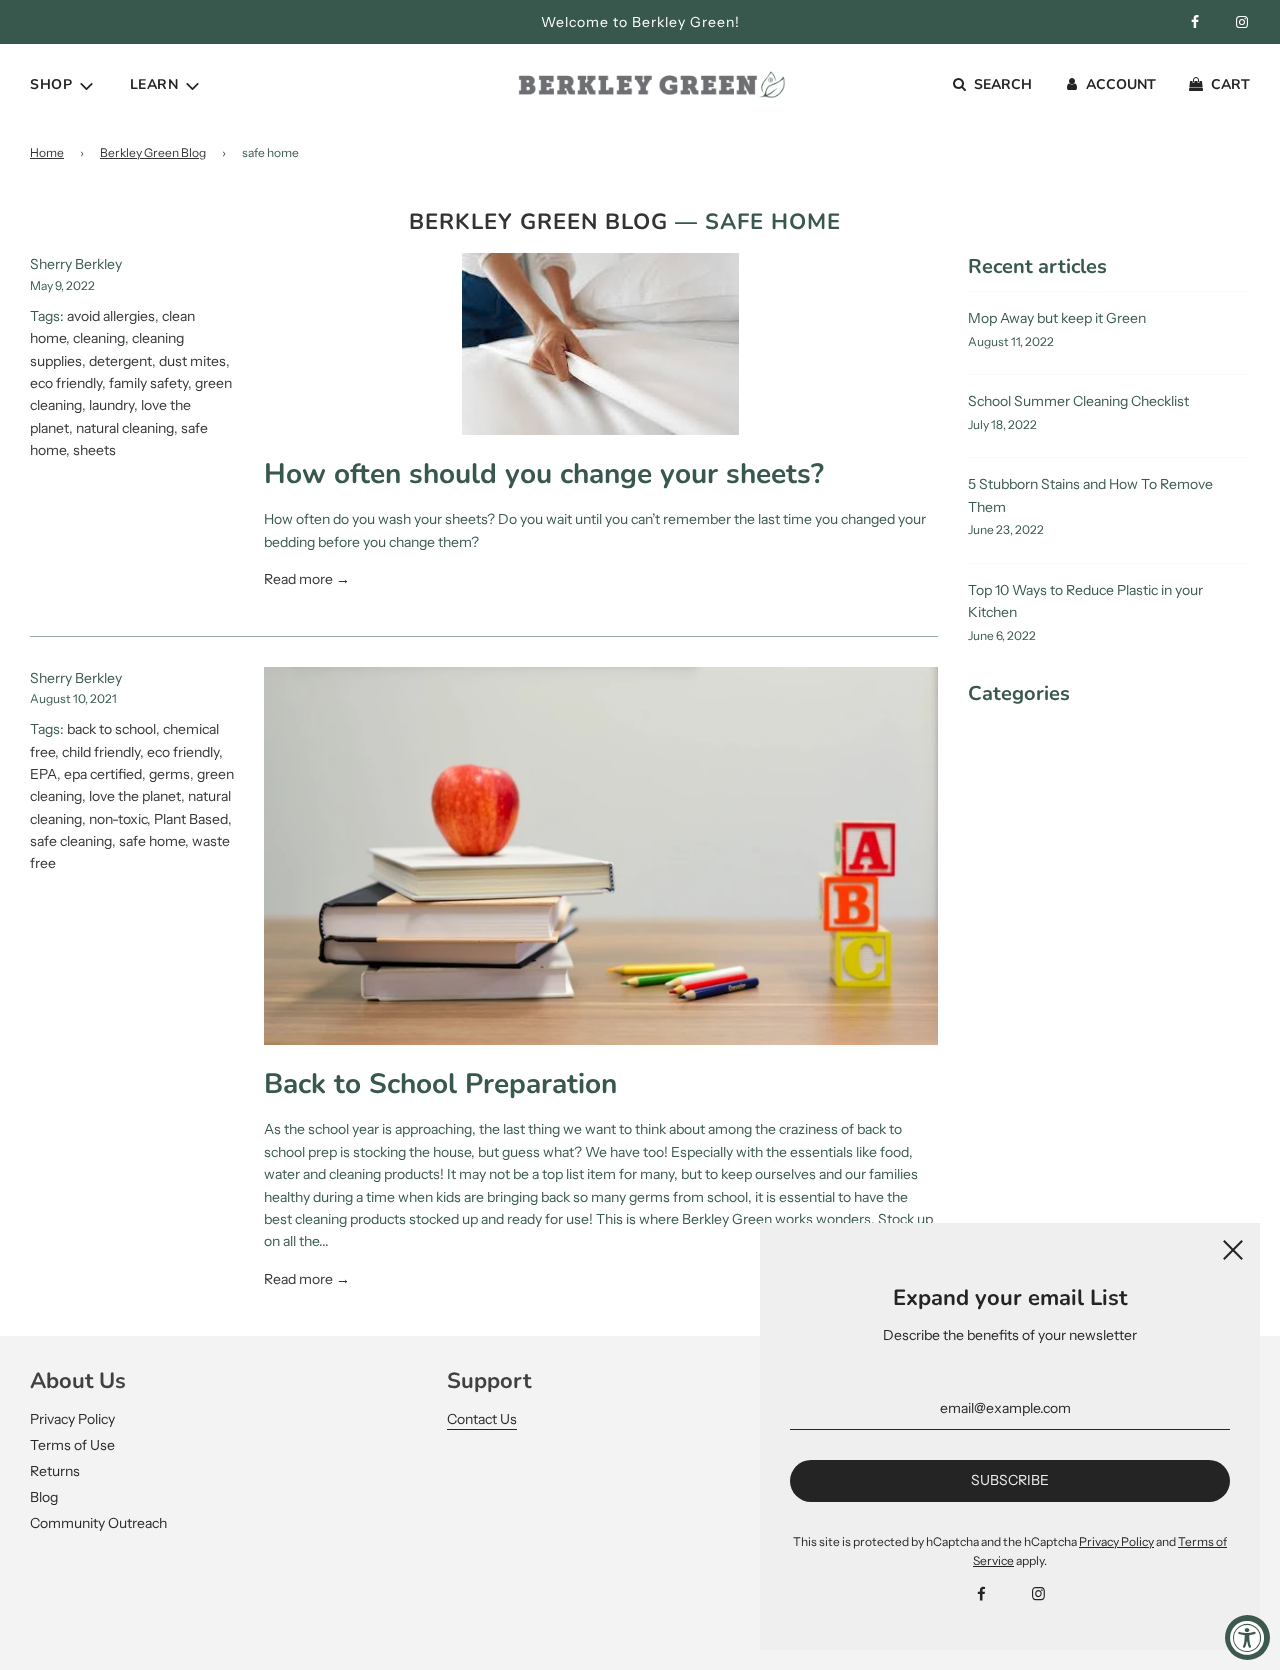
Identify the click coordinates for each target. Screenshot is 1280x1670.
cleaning (99, 338)
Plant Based (191, 819)
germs (169, 774)
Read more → (307, 579)
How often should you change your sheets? (544, 474)
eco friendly (66, 383)
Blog (44, 1497)
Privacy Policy (72, 1419)
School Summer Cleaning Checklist (1078, 401)
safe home (152, 841)
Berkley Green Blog (153, 152)
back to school (111, 729)
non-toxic (118, 819)
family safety (148, 383)
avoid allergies (111, 316)
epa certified (103, 774)
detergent (120, 361)
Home (47, 152)
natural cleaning (125, 428)
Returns (55, 1471)
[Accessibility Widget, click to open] (1247, 1637)
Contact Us (482, 1419)
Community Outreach (98, 1523)
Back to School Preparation (440, 1084)
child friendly (101, 752)
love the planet (135, 796)
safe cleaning (71, 841)
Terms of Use (72, 1445)
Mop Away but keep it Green (1057, 318)
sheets (94, 450)
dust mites (192, 361)
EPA (43, 774)
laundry (111, 405)
